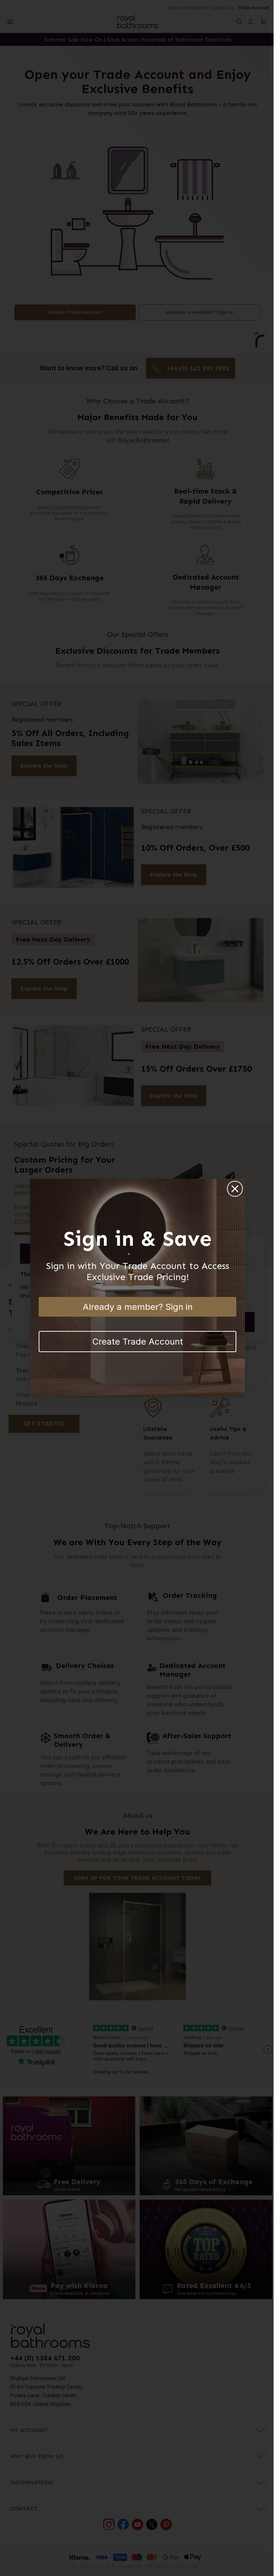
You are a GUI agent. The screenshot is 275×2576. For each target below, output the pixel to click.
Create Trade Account (138, 1342)
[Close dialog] (235, 1189)
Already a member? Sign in (138, 1307)
